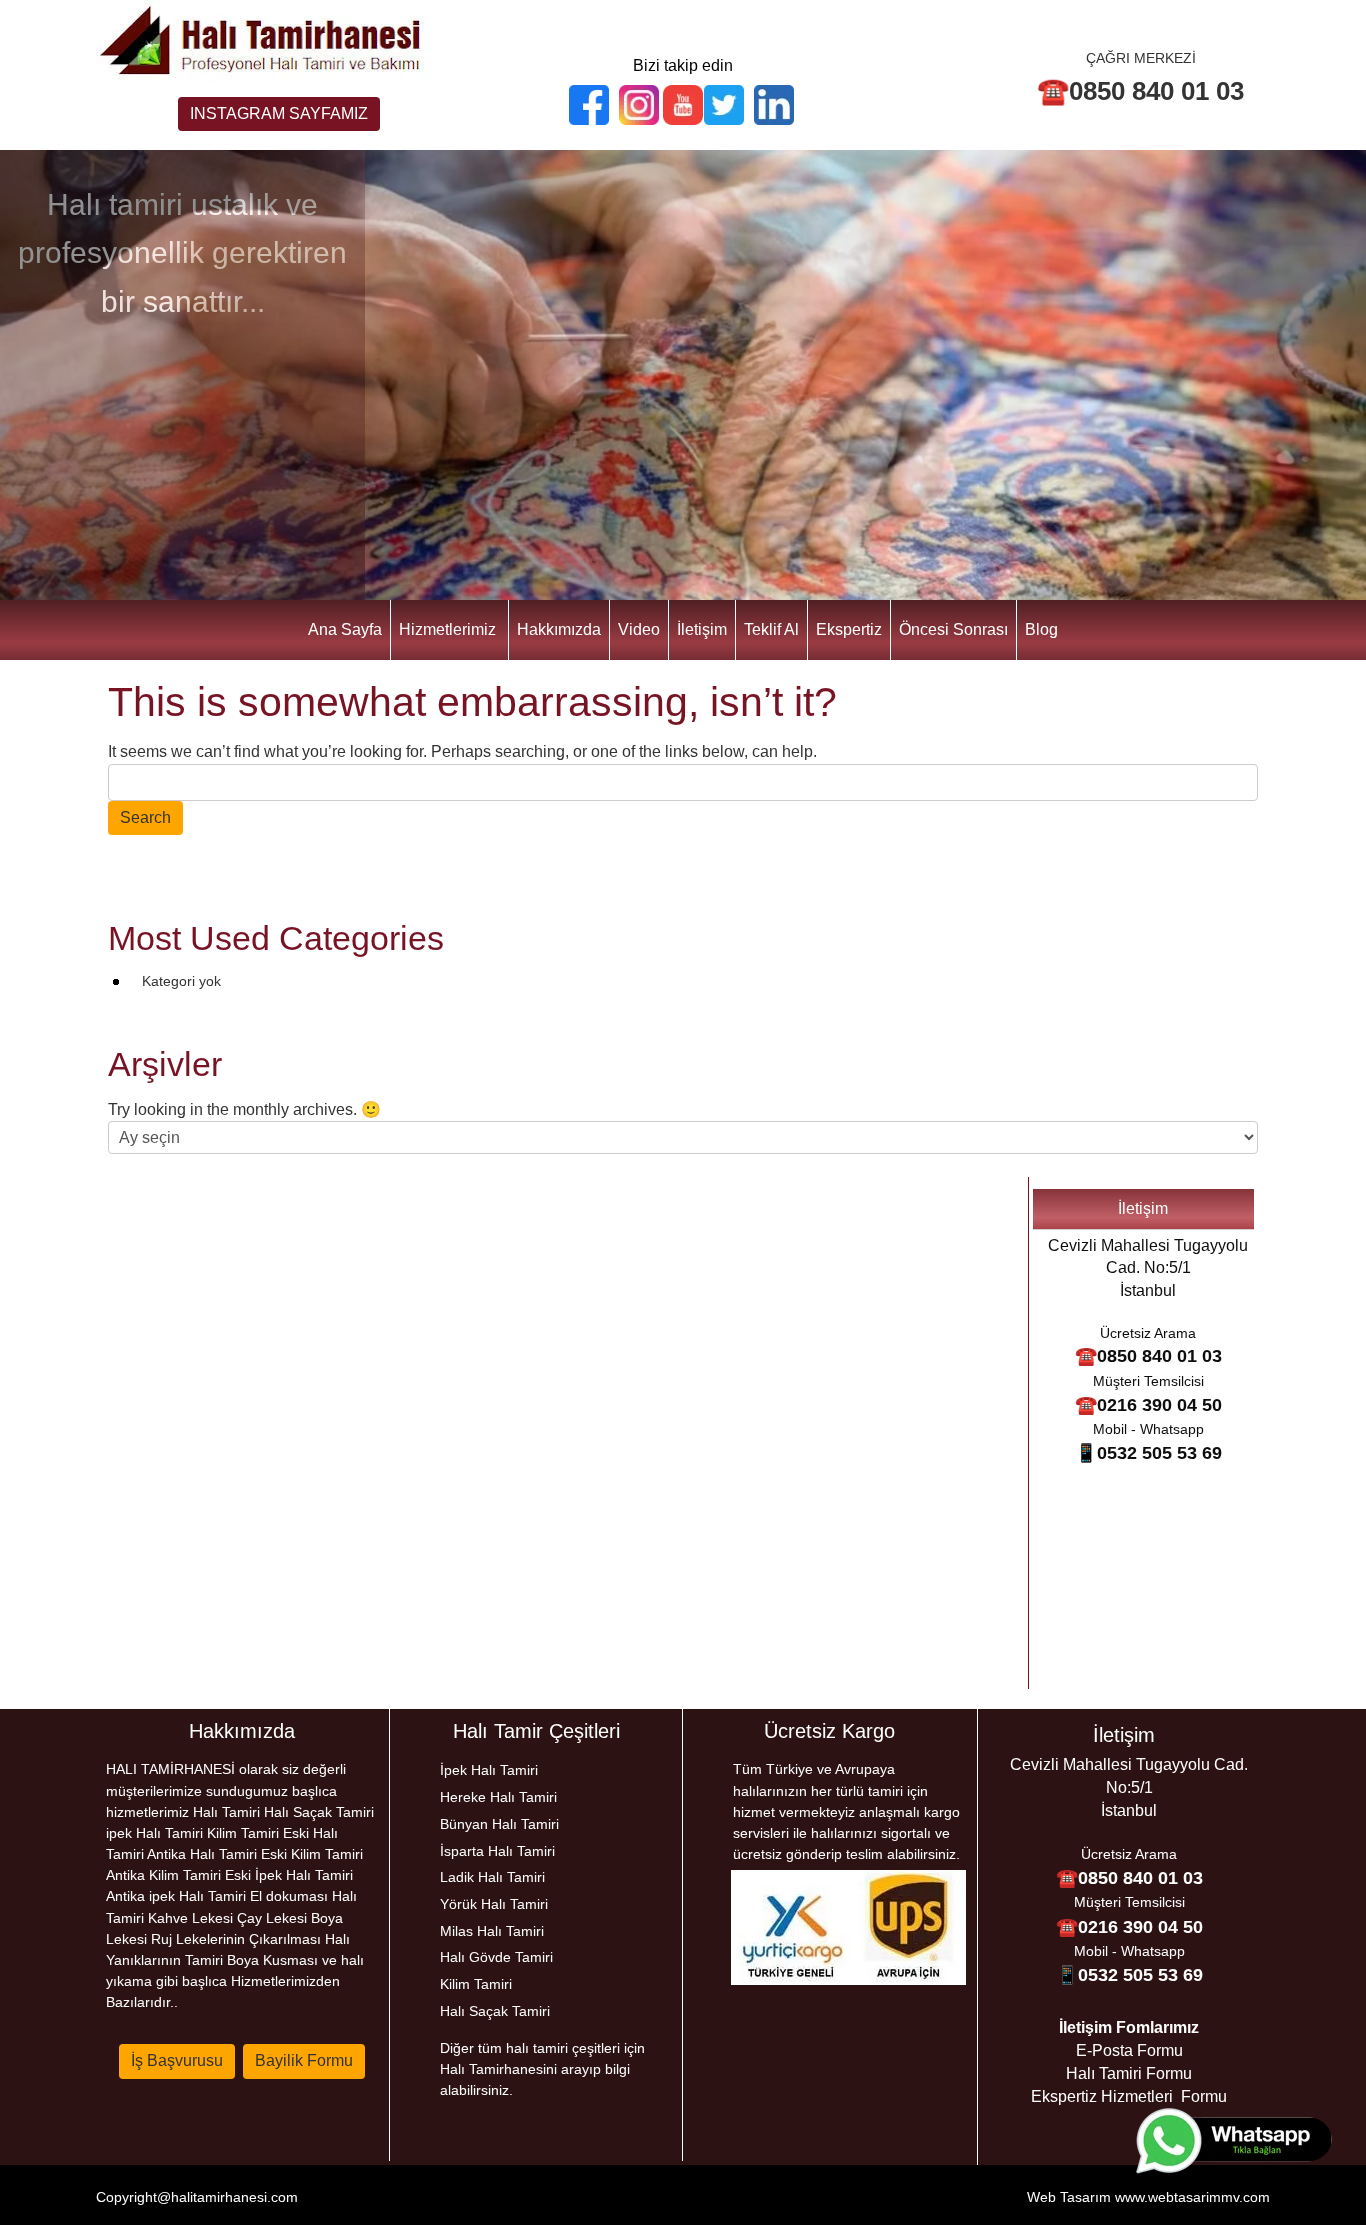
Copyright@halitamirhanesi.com (197, 2197)
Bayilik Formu (304, 2060)
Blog (1041, 629)
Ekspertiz (849, 629)
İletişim (702, 629)
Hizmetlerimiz (447, 629)
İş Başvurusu (177, 2060)
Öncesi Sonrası (953, 629)
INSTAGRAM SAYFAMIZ (279, 113)
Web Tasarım (1069, 2197)
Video (639, 629)
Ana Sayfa (345, 629)
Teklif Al (771, 629)
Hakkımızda (559, 629)
